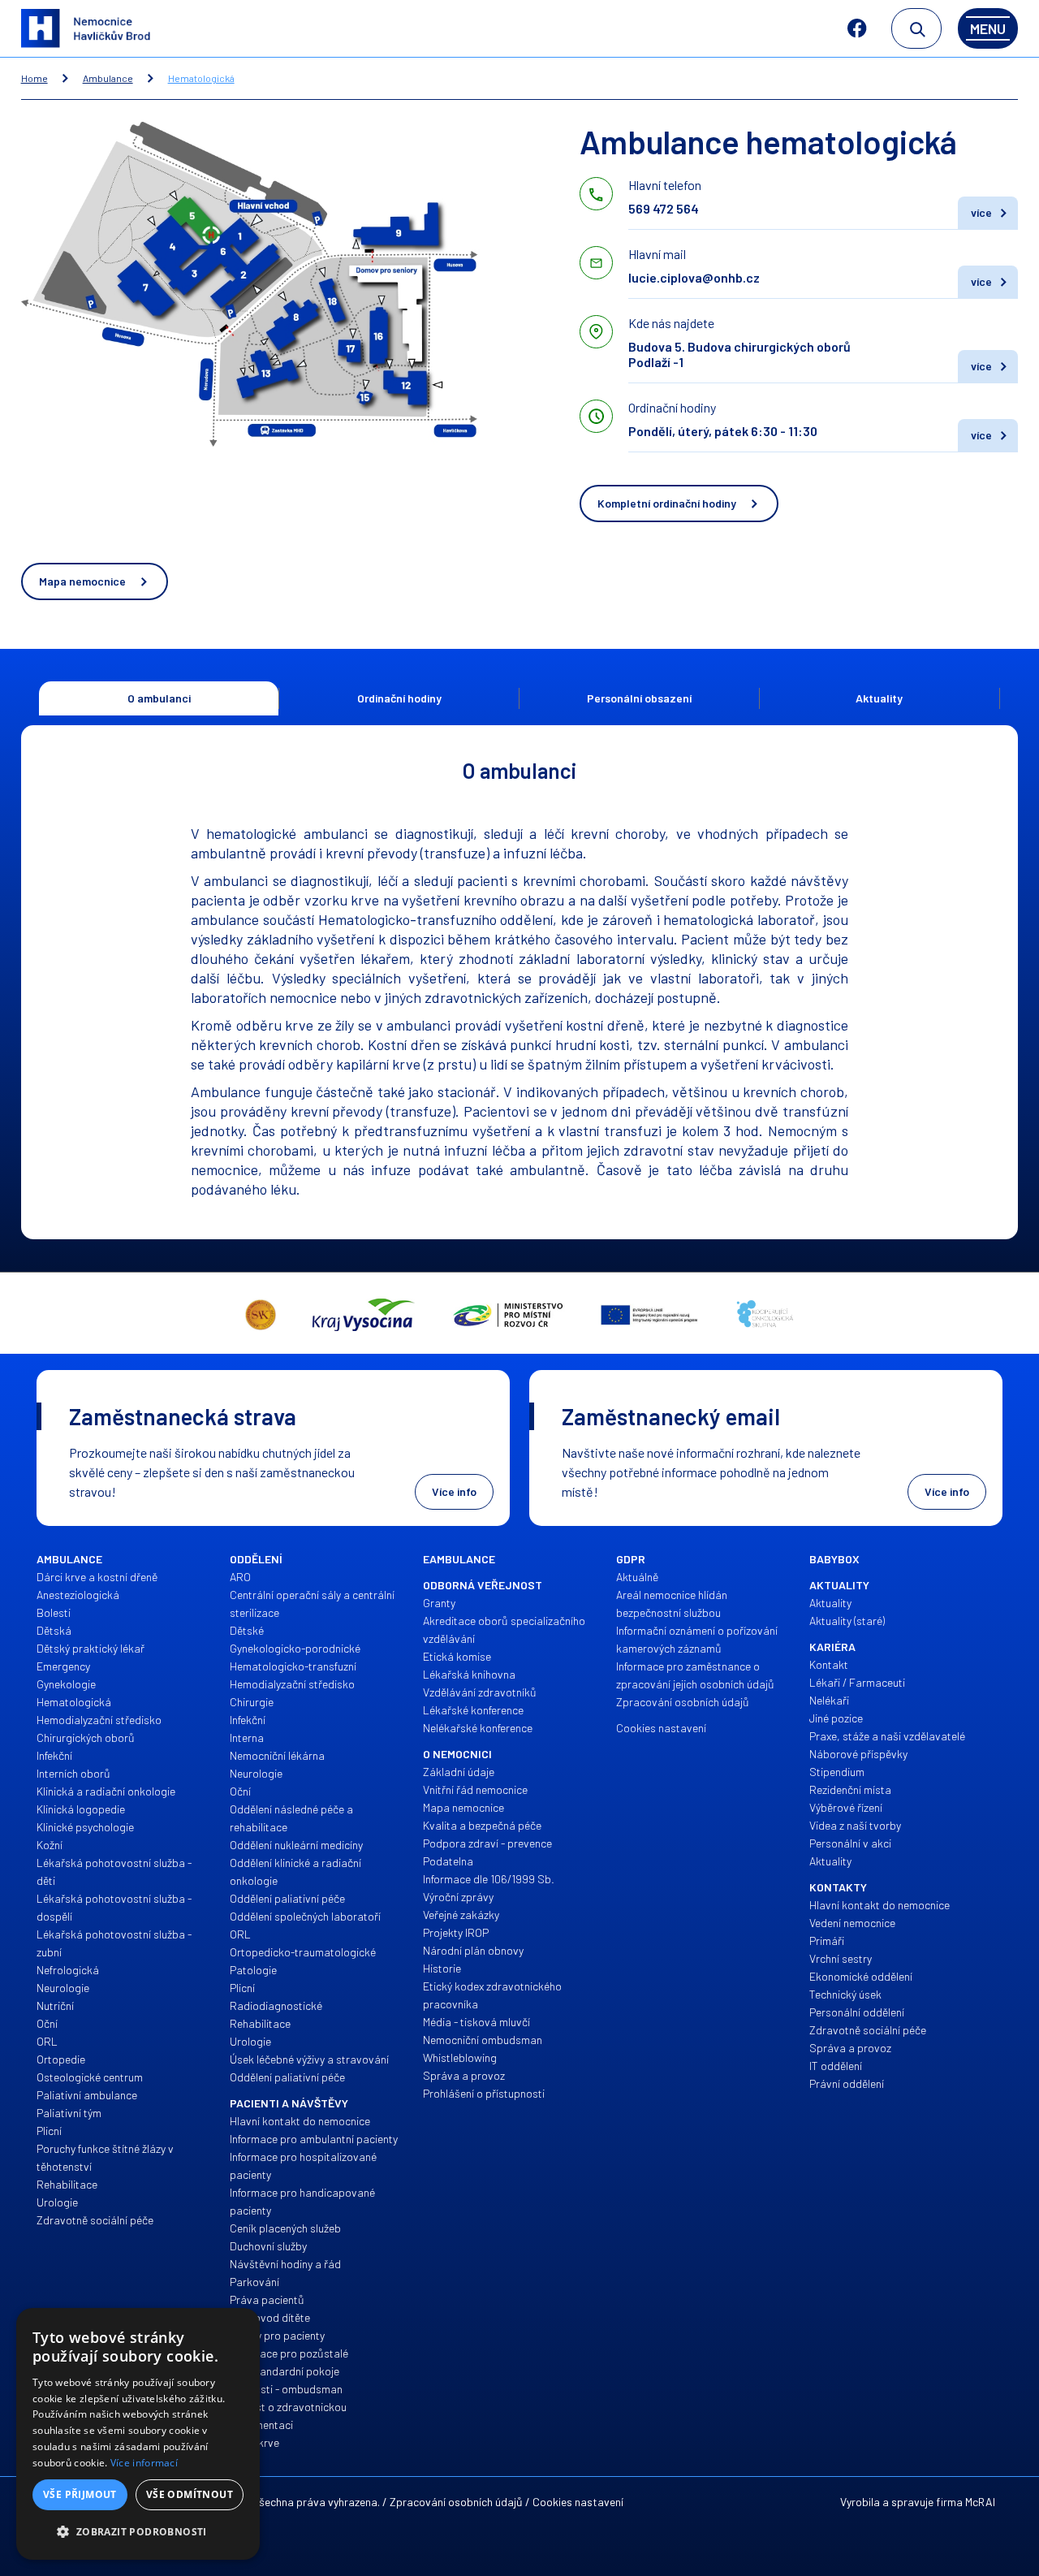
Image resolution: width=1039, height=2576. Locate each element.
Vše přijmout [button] (80, 2494)
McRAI (980, 2502)
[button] (138, 2532)
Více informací (144, 2463)
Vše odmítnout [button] (190, 2494)
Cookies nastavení (578, 2502)
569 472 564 (664, 208)
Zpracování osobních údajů (456, 2502)
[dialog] (138, 2434)
